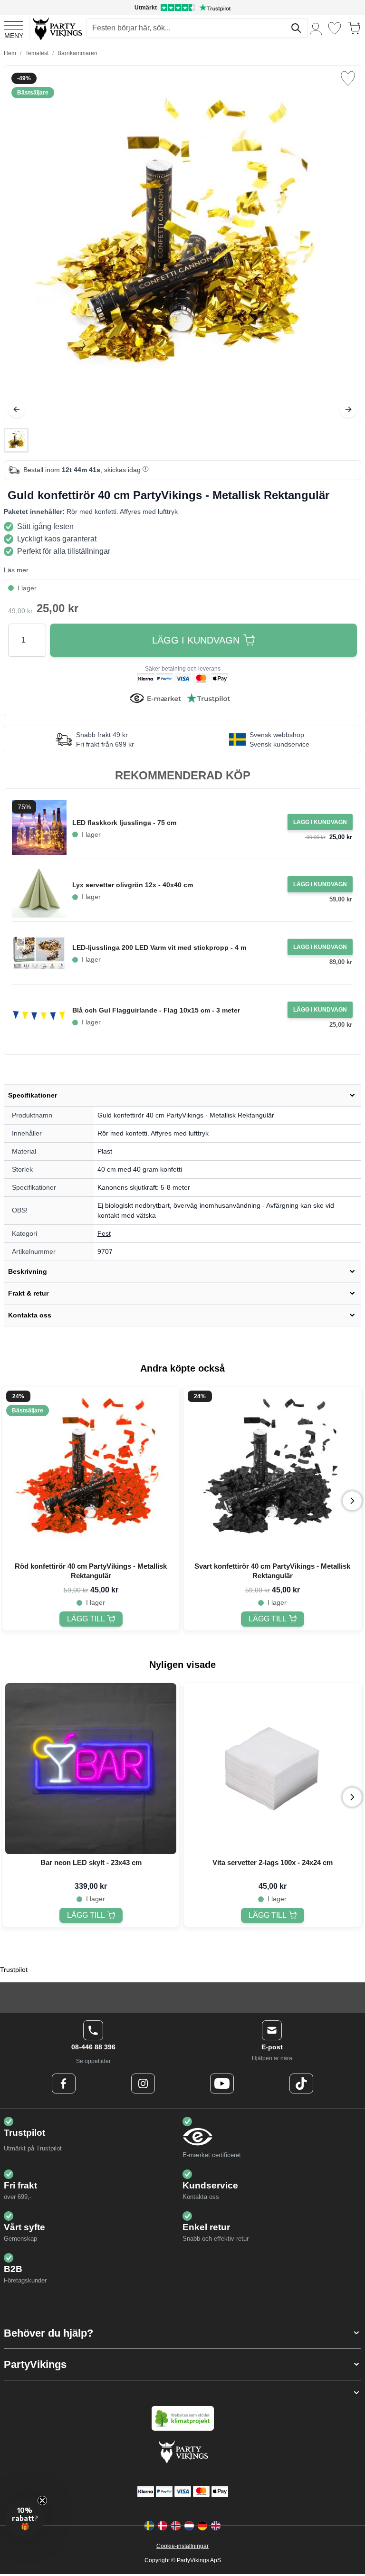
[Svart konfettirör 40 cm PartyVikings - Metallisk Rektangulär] (272, 1472)
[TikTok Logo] (301, 2084)
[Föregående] (17, 409)
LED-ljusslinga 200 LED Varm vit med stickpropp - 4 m (159, 947)
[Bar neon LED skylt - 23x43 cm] (91, 1769)
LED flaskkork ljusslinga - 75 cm (124, 823)
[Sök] (296, 28)
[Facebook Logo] (64, 2084)
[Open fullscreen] (182, 244)
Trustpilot (14, 1970)
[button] (182, 2333)
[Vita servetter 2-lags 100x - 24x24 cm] (272, 1769)
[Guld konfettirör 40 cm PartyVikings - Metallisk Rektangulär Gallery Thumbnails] (16, 440)
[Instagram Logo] (143, 2084)
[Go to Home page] (57, 28)
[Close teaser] (42, 2500)
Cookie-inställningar (182, 2546)
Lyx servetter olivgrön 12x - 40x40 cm (133, 885)
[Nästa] (348, 409)
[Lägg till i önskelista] (348, 78)
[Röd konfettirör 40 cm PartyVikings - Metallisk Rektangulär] (91, 1472)
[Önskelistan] (335, 28)
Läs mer (16, 570)
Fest (104, 1233)
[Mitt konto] (316, 28)
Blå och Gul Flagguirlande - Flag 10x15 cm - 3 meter (156, 1010)
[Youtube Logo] (222, 2084)
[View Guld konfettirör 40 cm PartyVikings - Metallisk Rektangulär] (16, 440)
